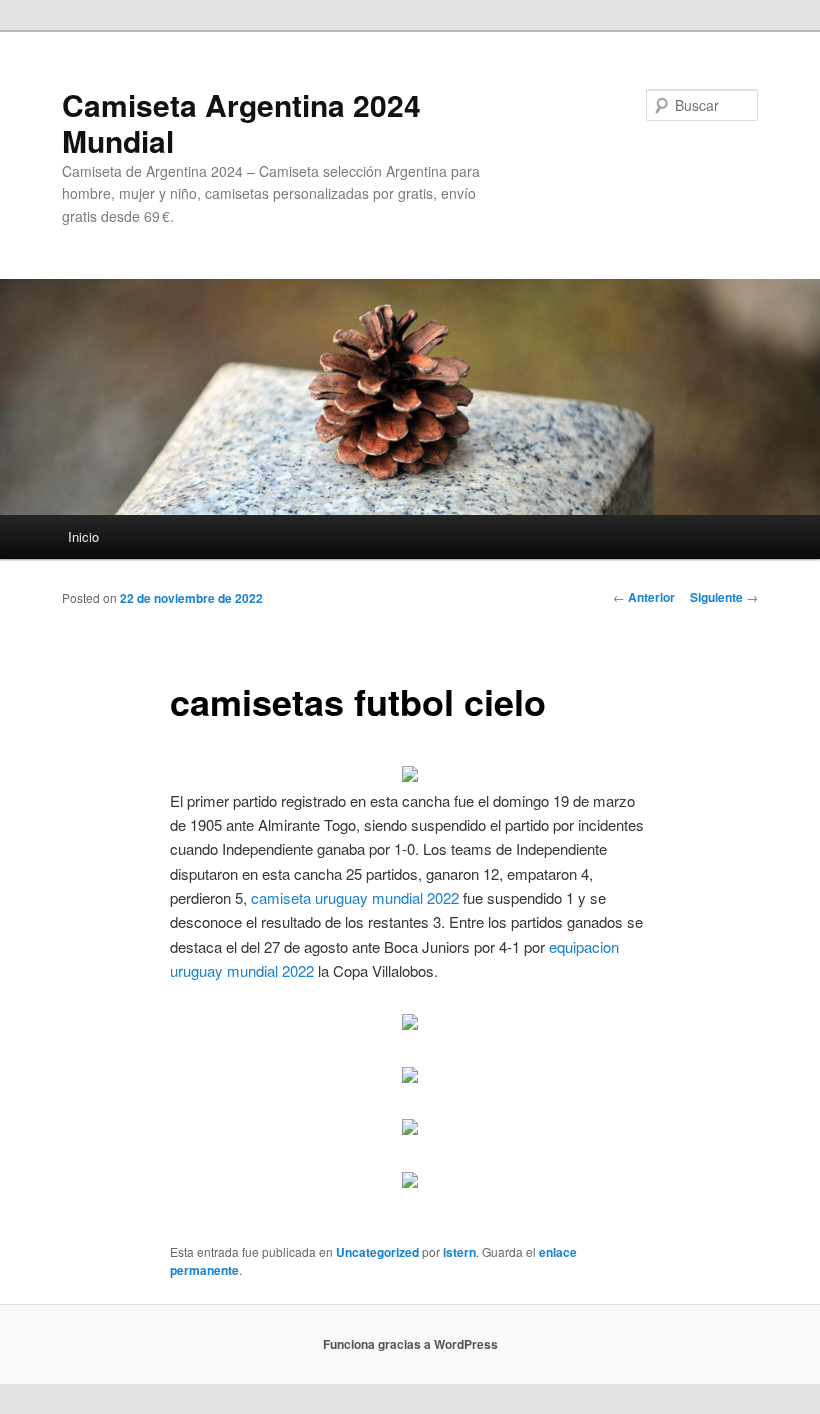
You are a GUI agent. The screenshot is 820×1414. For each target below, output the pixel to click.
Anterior (644, 597)
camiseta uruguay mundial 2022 (355, 897)
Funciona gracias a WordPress (410, 1344)
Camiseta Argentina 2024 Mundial (241, 122)
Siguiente (724, 597)
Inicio (83, 536)
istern (459, 1252)
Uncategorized (377, 1252)
